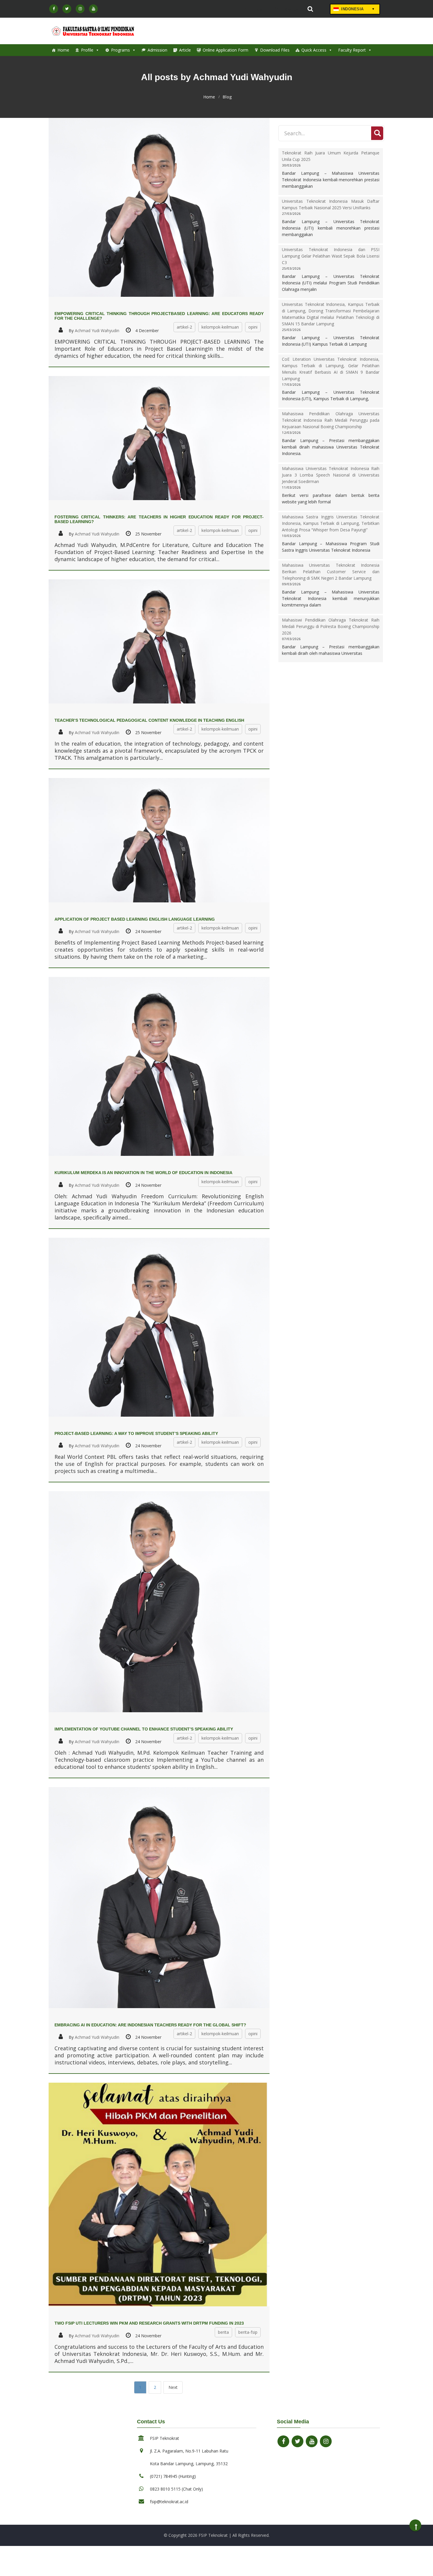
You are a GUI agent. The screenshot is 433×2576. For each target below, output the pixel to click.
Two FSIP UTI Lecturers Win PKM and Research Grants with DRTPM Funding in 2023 (149, 2323)
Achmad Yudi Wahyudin (97, 331)
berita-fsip (248, 2332)
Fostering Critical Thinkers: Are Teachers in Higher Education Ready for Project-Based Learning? (159, 519)
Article (185, 50)
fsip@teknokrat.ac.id (169, 2502)
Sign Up (291, 9)
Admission (157, 50)
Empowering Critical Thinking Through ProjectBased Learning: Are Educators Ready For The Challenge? (159, 316)
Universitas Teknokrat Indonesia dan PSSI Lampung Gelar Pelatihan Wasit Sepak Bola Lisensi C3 (331, 256)
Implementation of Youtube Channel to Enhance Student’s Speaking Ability (144, 1729)
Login (260, 9)
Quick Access (314, 50)
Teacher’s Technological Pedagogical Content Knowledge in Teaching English (149, 720)
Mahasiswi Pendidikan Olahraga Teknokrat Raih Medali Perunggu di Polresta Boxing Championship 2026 (331, 626)
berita (223, 2332)
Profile (87, 50)
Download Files (275, 50)
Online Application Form (225, 50)
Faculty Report (352, 50)
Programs (120, 50)
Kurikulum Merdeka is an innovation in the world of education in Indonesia (143, 1173)
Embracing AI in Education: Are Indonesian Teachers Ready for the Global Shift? (150, 2025)
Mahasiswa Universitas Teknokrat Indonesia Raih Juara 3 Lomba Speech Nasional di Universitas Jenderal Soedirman (331, 475)
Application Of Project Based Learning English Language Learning (135, 919)
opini (253, 327)
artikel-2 (184, 327)
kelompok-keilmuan (220, 327)
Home (63, 50)
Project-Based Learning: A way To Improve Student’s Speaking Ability (136, 1433)
